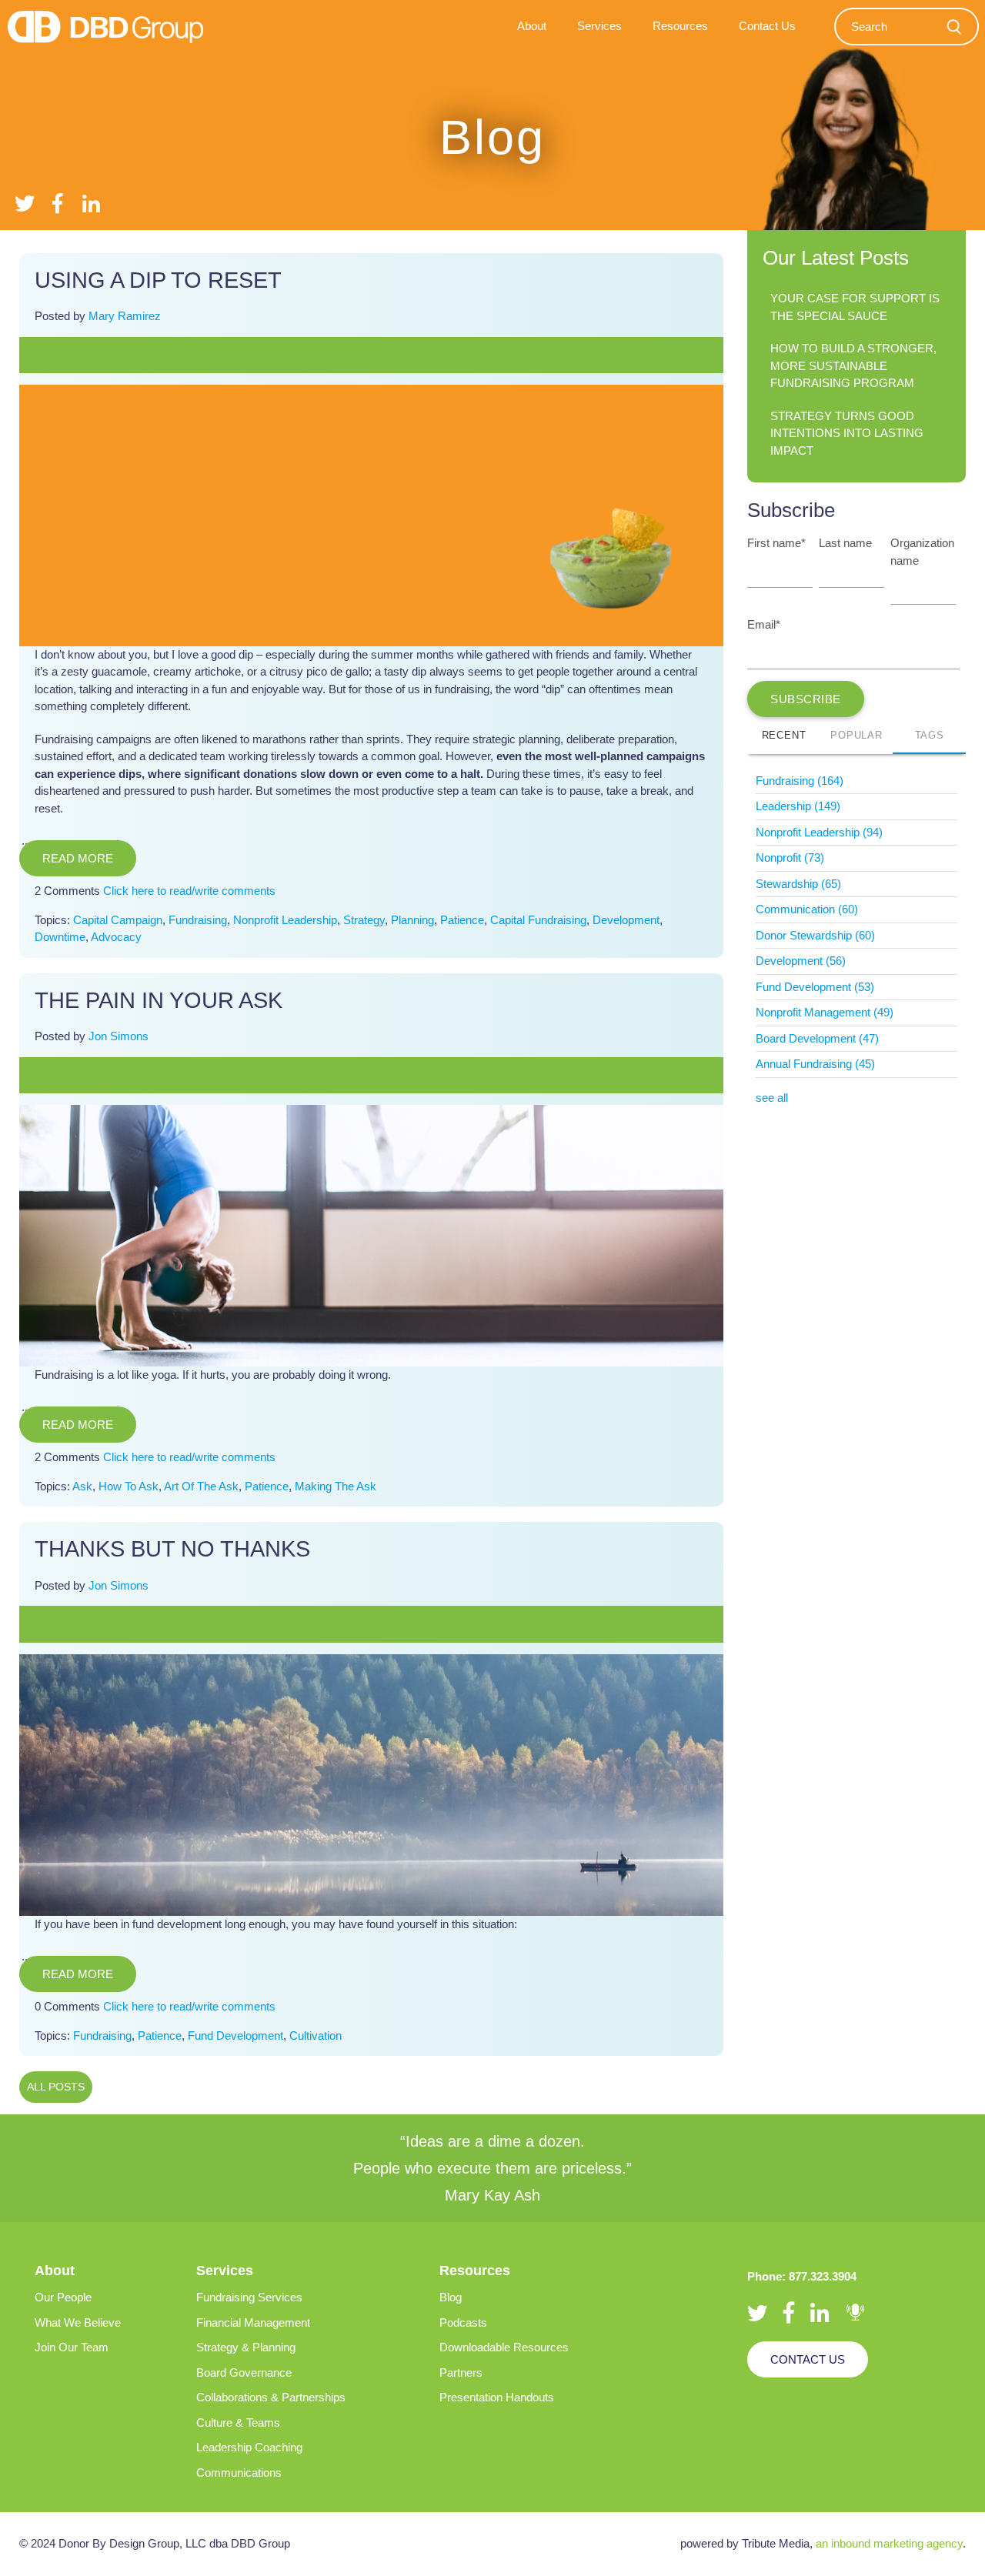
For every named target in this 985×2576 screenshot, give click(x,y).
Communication (807, 909)
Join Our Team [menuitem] (72, 2347)
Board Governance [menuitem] (244, 2372)
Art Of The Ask (201, 1486)
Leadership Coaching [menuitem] (249, 2447)
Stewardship (798, 884)
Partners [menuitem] (461, 2372)
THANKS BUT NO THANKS (172, 1549)
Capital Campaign (118, 920)
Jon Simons (119, 1036)
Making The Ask (336, 1486)
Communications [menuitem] (239, 2473)
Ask (82, 1486)
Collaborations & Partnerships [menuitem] (271, 2397)
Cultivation (316, 2035)
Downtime (60, 937)
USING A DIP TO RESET (158, 280)
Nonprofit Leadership (285, 920)
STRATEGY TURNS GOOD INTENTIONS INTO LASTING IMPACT (847, 433)
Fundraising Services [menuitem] (249, 2297)
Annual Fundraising (815, 1064)
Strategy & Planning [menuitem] (246, 2347)
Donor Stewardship (815, 935)
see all (772, 1098)
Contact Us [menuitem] (767, 26)
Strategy (364, 920)
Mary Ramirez (125, 316)
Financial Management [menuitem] (253, 2322)
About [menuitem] (532, 26)
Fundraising (198, 920)
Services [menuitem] (599, 26)
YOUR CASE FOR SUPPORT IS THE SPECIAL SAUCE (855, 307)
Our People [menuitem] (63, 2297)
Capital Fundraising (538, 920)
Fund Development (235, 2035)
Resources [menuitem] (680, 26)
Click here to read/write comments (189, 891)
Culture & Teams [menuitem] (238, 2423)
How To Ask (129, 1486)
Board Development (817, 1038)
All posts (56, 2087)
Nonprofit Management (825, 1012)
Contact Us (808, 2359)
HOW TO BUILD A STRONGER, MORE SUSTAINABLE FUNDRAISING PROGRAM (853, 365)
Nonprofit (790, 858)
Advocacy (116, 937)
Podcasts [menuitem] (463, 2322)
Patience (462, 920)
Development (626, 920)
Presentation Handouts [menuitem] (497, 2397)
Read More (78, 858)
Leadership (798, 806)
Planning (412, 920)
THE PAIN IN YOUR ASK (159, 1000)
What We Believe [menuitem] (78, 2322)
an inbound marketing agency (889, 2543)
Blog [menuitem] (451, 2297)
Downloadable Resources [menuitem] (504, 2347)
